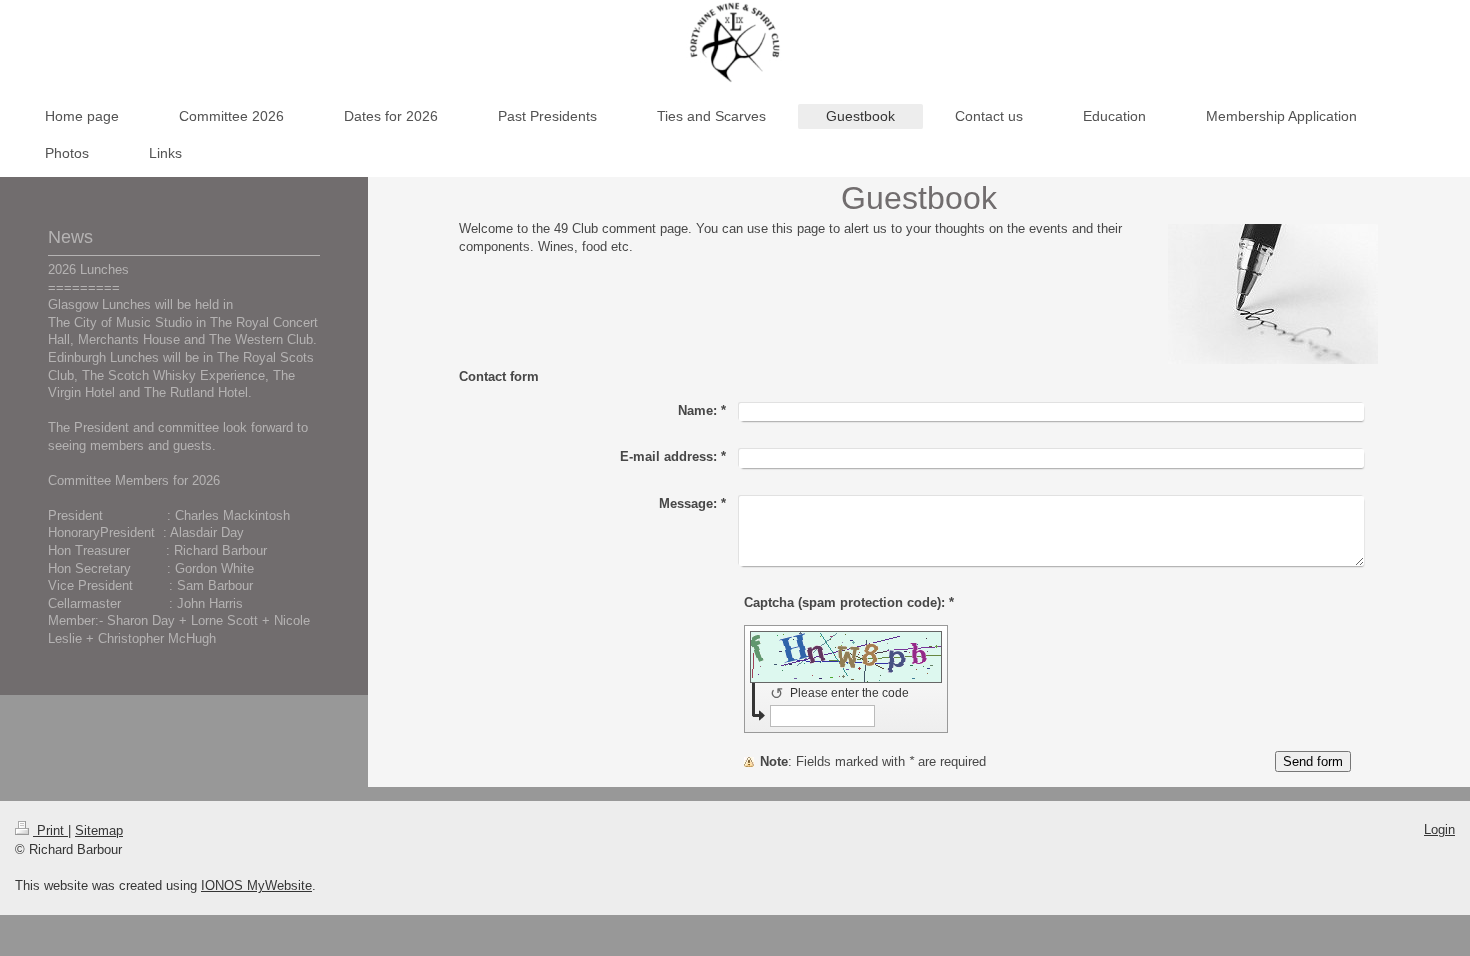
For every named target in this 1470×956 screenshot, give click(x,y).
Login (1439, 829)
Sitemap (99, 830)
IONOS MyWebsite (256, 885)
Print (50, 830)
